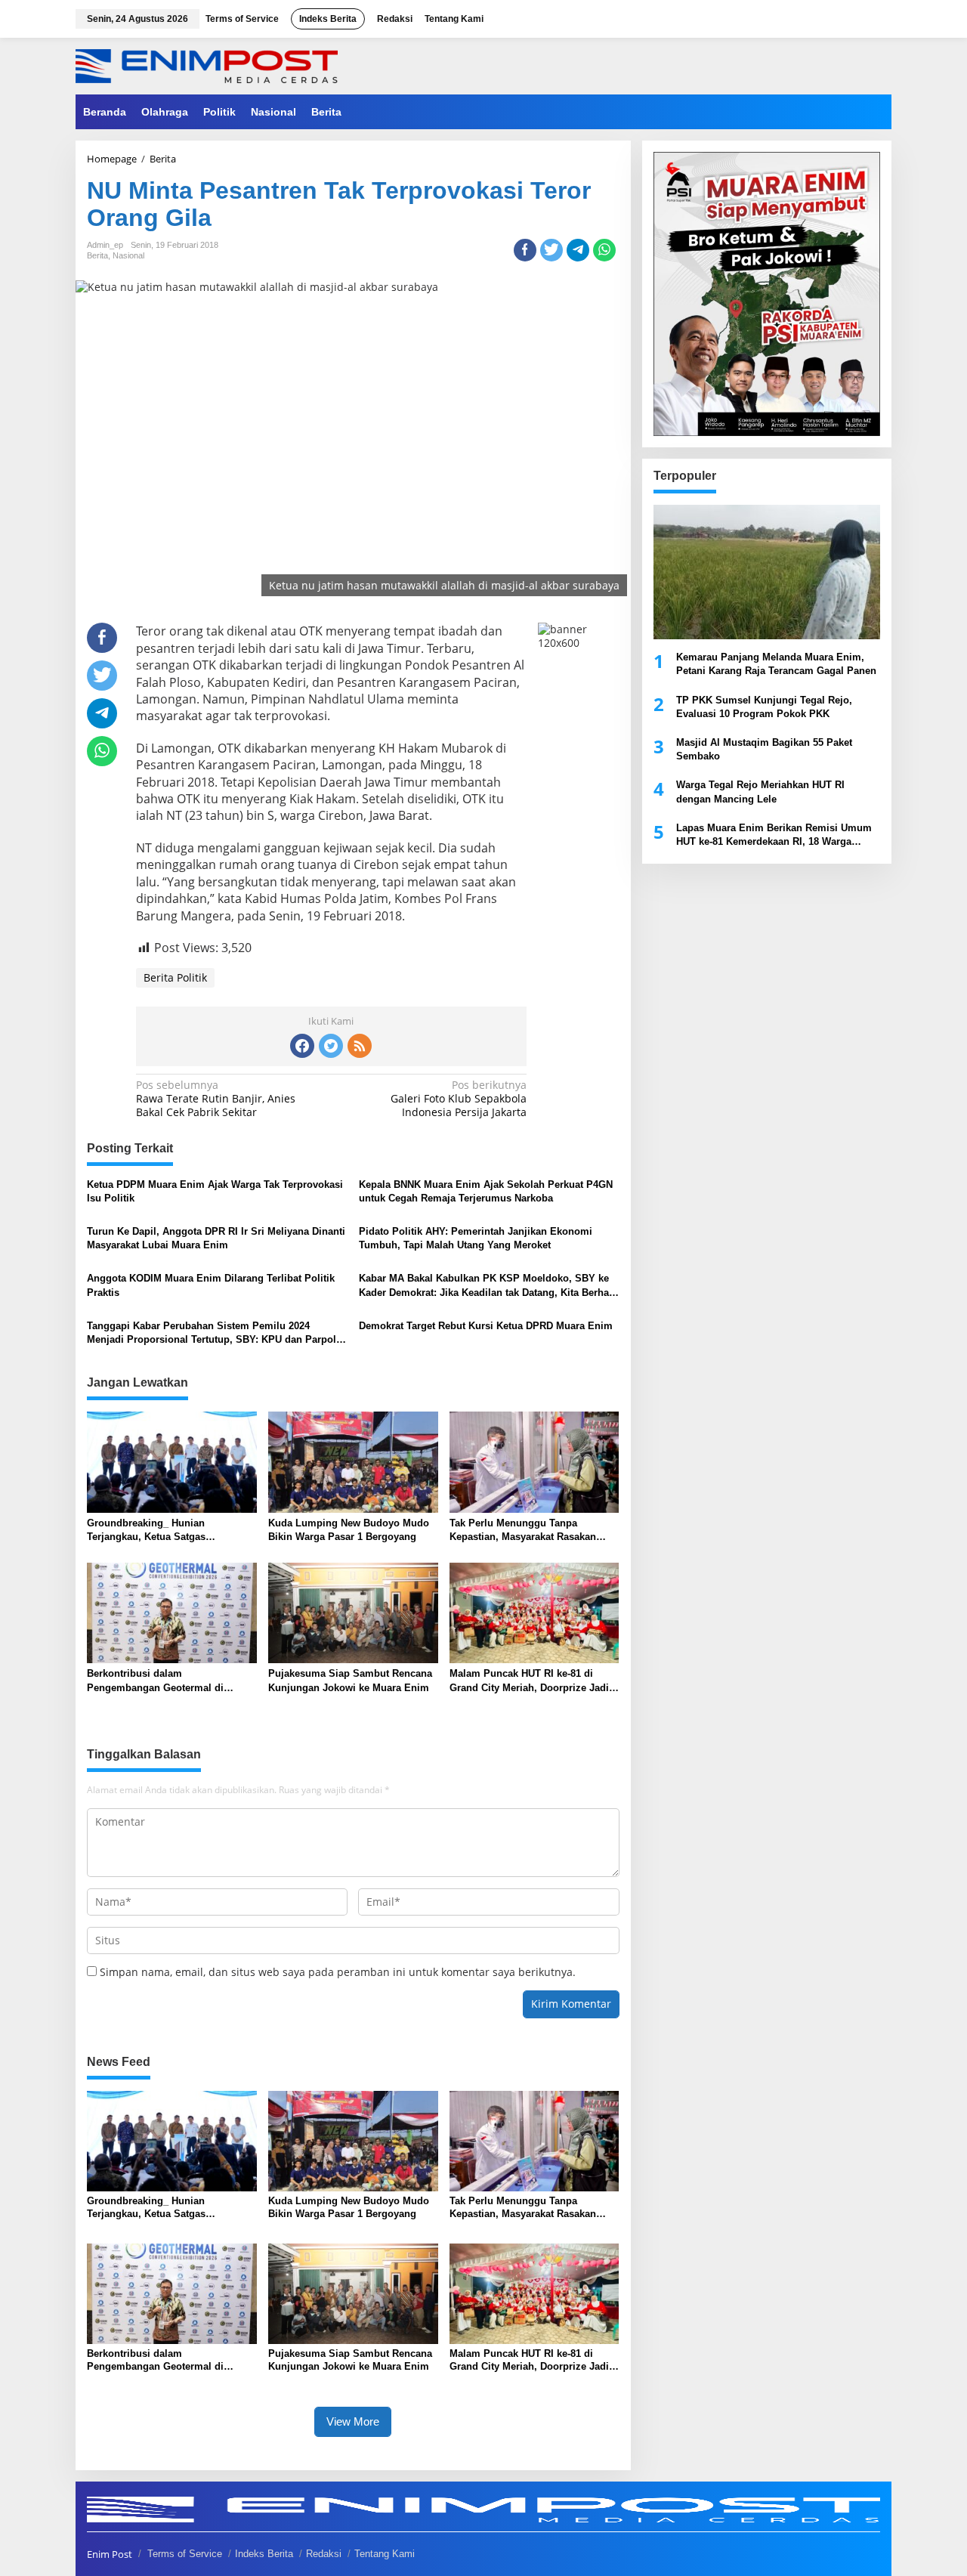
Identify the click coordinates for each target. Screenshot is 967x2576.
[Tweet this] (551, 250)
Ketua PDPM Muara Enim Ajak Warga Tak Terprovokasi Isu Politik (215, 1191)
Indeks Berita (264, 2554)
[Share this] (525, 250)
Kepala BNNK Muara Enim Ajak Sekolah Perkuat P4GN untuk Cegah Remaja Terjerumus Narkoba (486, 1191)
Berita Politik (175, 977)
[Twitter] (331, 1046)
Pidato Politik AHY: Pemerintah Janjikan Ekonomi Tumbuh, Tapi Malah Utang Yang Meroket (476, 1238)
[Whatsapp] (604, 250)
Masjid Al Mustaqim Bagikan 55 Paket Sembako (764, 749)
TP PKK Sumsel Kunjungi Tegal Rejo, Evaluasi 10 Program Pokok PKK (764, 706)
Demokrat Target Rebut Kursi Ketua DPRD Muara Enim (486, 1326)
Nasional (128, 255)
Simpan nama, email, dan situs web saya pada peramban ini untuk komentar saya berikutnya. (338, 1972)
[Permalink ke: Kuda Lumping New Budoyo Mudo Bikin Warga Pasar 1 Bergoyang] (353, 1461)
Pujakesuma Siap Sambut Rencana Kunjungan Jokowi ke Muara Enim (350, 1680)
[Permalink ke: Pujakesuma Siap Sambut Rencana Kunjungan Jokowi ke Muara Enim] (353, 1612)
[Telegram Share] (578, 250)
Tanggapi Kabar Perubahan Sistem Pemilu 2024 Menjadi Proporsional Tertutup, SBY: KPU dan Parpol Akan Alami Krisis (212, 1333)
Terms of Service (185, 2554)
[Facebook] (302, 1046)
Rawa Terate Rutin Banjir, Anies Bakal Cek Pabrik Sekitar (216, 1099)
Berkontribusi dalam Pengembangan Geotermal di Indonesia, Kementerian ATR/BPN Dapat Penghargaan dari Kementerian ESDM (165, 1681)
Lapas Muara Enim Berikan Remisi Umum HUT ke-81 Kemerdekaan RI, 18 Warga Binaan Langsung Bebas (774, 835)
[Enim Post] (207, 65)
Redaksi (324, 2554)
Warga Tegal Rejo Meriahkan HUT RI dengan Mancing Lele (760, 792)
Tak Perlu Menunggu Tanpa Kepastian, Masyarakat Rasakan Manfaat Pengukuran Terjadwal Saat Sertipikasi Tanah (533, 1531)
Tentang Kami (385, 2554)
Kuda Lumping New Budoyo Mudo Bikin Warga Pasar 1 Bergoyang (349, 1530)
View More (353, 2421)
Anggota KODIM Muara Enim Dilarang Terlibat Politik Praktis (211, 1285)
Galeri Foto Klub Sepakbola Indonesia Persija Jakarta (459, 1099)
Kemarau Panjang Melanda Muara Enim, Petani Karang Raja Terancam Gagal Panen (776, 664)
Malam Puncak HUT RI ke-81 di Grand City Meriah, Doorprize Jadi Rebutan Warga (529, 1681)
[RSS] (360, 1046)
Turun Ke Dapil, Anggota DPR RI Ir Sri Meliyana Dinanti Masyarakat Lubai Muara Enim (216, 1238)
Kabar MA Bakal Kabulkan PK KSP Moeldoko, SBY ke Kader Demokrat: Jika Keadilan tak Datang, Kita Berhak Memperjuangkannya (487, 1286)
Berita (97, 255)
